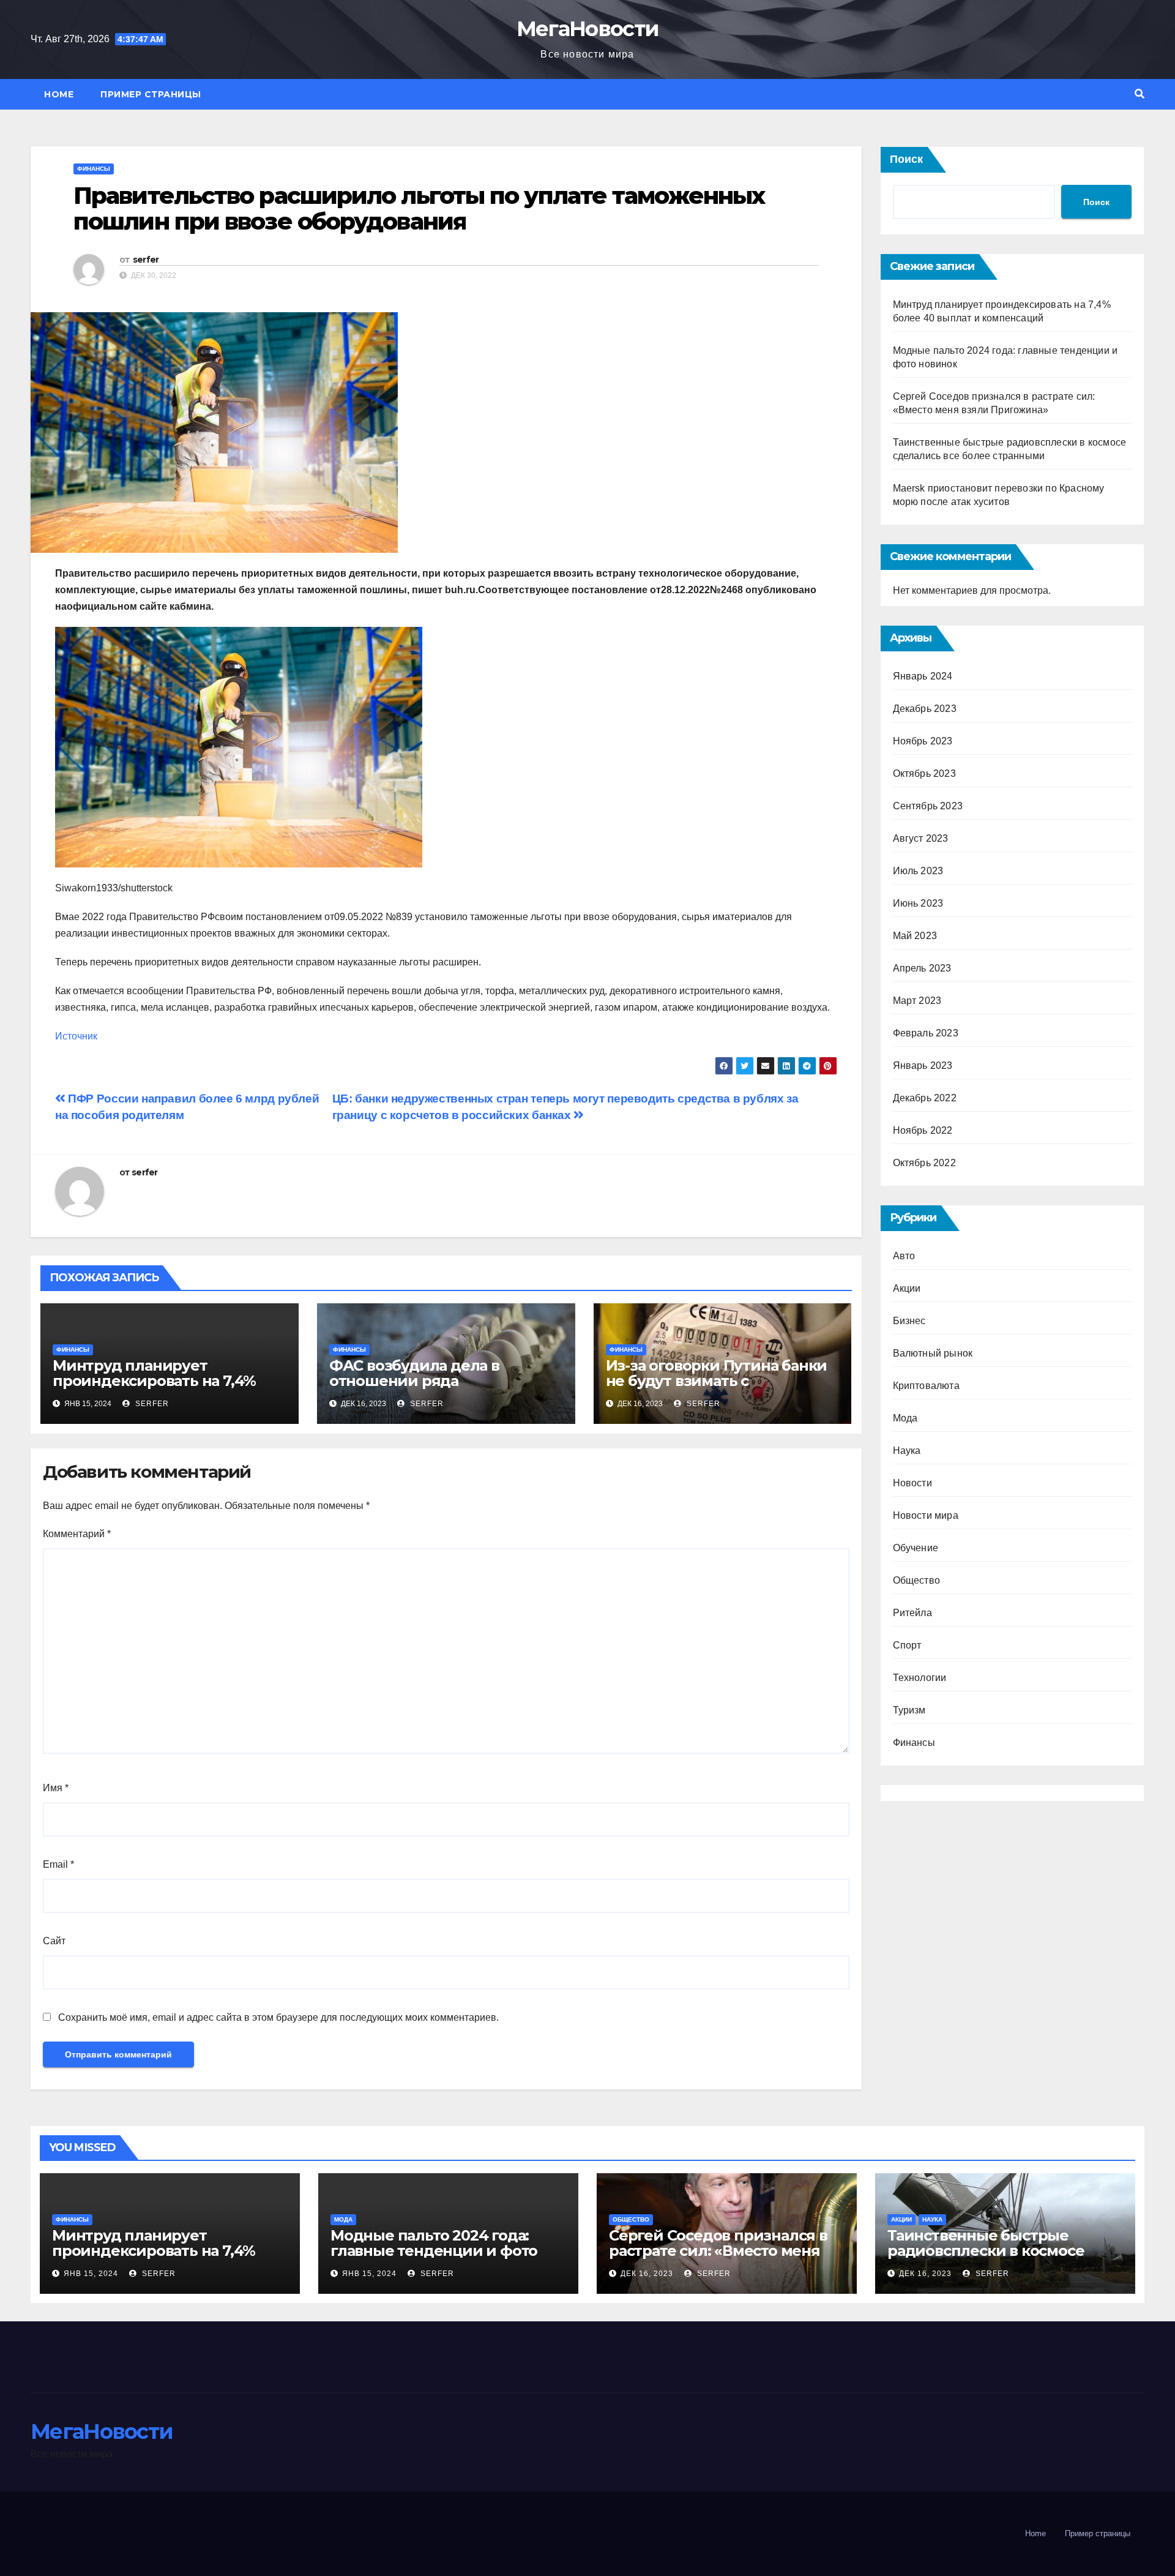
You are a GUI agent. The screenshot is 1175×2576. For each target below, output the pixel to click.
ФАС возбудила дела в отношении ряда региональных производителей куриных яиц (446, 1388)
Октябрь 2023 (924, 773)
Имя (56, 1788)
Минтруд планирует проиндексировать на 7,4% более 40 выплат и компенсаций (154, 1388)
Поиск (906, 159)
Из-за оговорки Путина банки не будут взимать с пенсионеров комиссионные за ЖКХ (717, 1388)
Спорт (907, 1645)
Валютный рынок (933, 1353)
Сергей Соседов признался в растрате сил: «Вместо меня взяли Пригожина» (718, 2251)
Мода (905, 1418)
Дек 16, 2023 (647, 2274)
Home (59, 94)
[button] (1140, 94)
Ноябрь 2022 (923, 1130)
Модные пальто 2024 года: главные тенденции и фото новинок (434, 2251)
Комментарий (77, 1534)
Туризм (909, 1710)
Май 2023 (915, 936)
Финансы (94, 169)
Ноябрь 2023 (923, 741)
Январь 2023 (923, 1065)
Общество (917, 1580)
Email (58, 1864)
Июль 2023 (918, 871)
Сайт (54, 1941)
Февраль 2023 (926, 1033)
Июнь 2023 (918, 903)
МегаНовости (587, 29)
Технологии (920, 1678)
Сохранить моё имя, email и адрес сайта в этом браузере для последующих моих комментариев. (278, 2017)
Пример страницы (151, 94)
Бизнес (909, 1321)
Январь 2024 (923, 676)
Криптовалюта (926, 1386)
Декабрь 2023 (925, 709)
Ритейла (912, 1613)
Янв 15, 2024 (91, 2274)
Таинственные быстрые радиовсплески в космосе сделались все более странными (986, 2258)
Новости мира (926, 1515)
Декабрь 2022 (925, 1098)
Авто (904, 1256)
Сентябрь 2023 (928, 806)
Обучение (916, 1548)
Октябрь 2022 (924, 1163)
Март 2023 (917, 1001)
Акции (907, 1288)
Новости (912, 1483)
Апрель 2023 (922, 968)
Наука (907, 1451)
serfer (146, 260)
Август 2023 (921, 838)
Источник (76, 1036)
